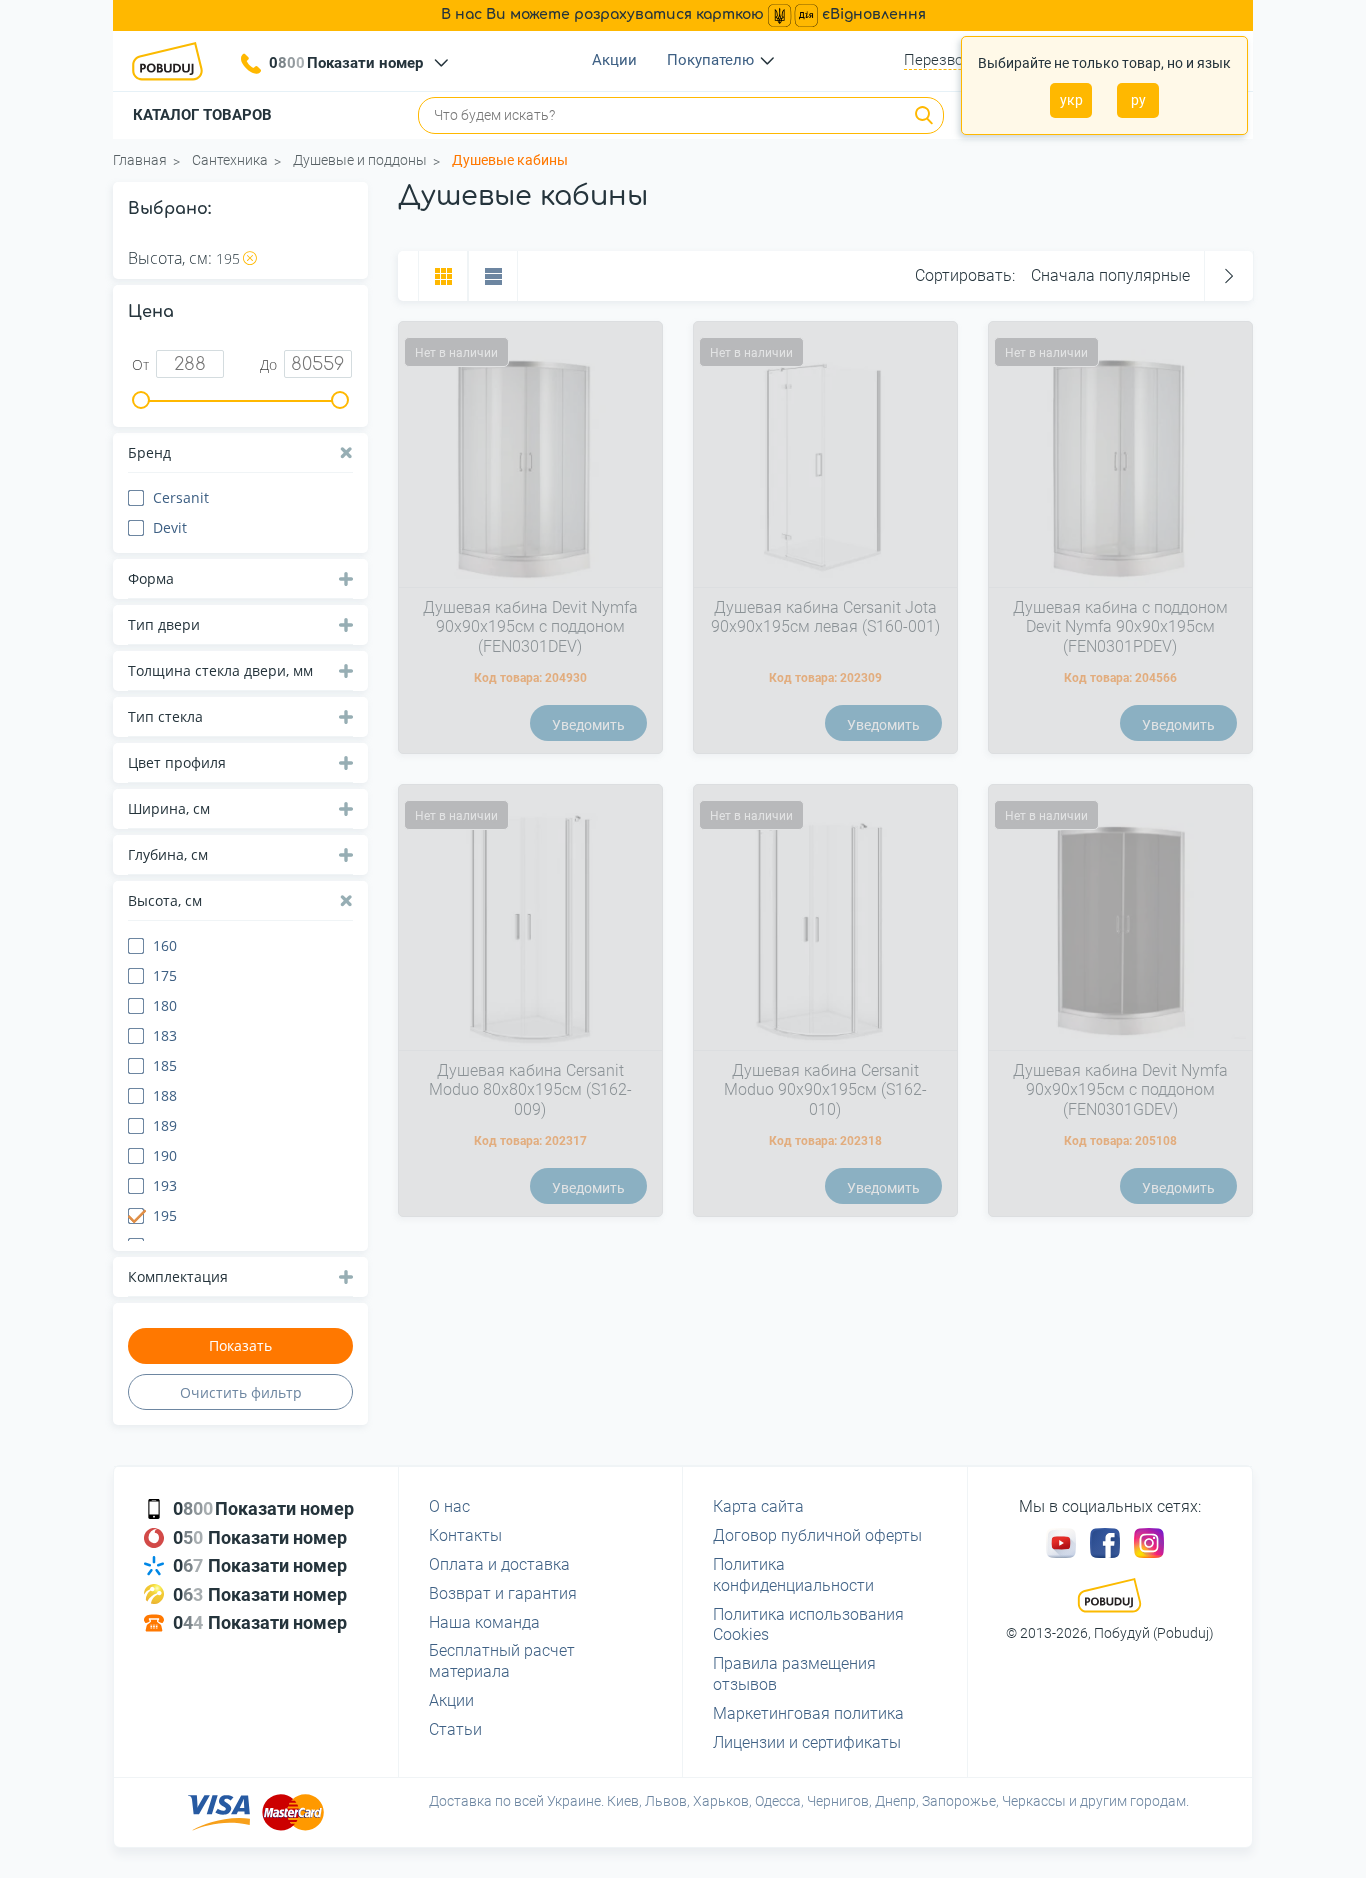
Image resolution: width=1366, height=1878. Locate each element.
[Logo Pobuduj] (173, 61)
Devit (170, 527)
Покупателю (710, 60)
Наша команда (484, 1622)
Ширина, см (169, 808)
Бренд (149, 452)
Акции (614, 60)
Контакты (465, 1535)
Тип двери (164, 624)
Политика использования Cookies (808, 1625)
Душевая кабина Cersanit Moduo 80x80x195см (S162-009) (530, 1089)
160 (165, 945)
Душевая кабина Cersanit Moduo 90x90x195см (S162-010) (825, 1089)
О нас (449, 1506)
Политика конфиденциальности (793, 1575)
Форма (151, 578)
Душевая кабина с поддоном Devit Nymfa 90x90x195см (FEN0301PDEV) (1120, 626)
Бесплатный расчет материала (502, 1661)
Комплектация (178, 1276)
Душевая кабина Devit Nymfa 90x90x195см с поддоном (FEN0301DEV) (530, 626)
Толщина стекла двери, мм (220, 670)
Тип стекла (165, 716)
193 (165, 1185)
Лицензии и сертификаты (807, 1742)
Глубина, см (168, 854)
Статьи (455, 1729)
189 (165, 1125)
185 (165, 1065)
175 (165, 975)
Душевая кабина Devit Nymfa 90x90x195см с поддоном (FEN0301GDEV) (1120, 1089)
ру (1138, 100)
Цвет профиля (177, 762)
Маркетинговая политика (808, 1713)
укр (1071, 100)
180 (165, 1005)
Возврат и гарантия (503, 1593)
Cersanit (181, 497)
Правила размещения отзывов (794, 1674)
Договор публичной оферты (817, 1535)
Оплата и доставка (499, 1564)
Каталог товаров (202, 115)
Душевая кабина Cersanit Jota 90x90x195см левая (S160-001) (825, 617)
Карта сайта (758, 1506)
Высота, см (165, 900)
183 (165, 1035)
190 (165, 1155)
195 (228, 258)
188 (165, 1095)
